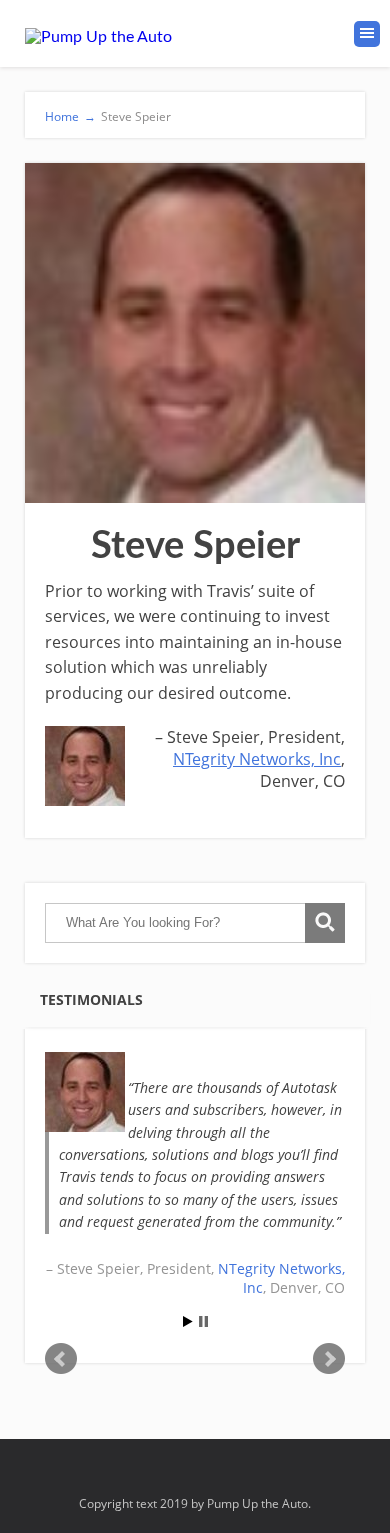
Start (188, 1321)
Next (329, 1359)
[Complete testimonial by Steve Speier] (85, 1092)
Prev (61, 1359)
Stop (203, 1321)
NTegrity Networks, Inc (257, 759)
